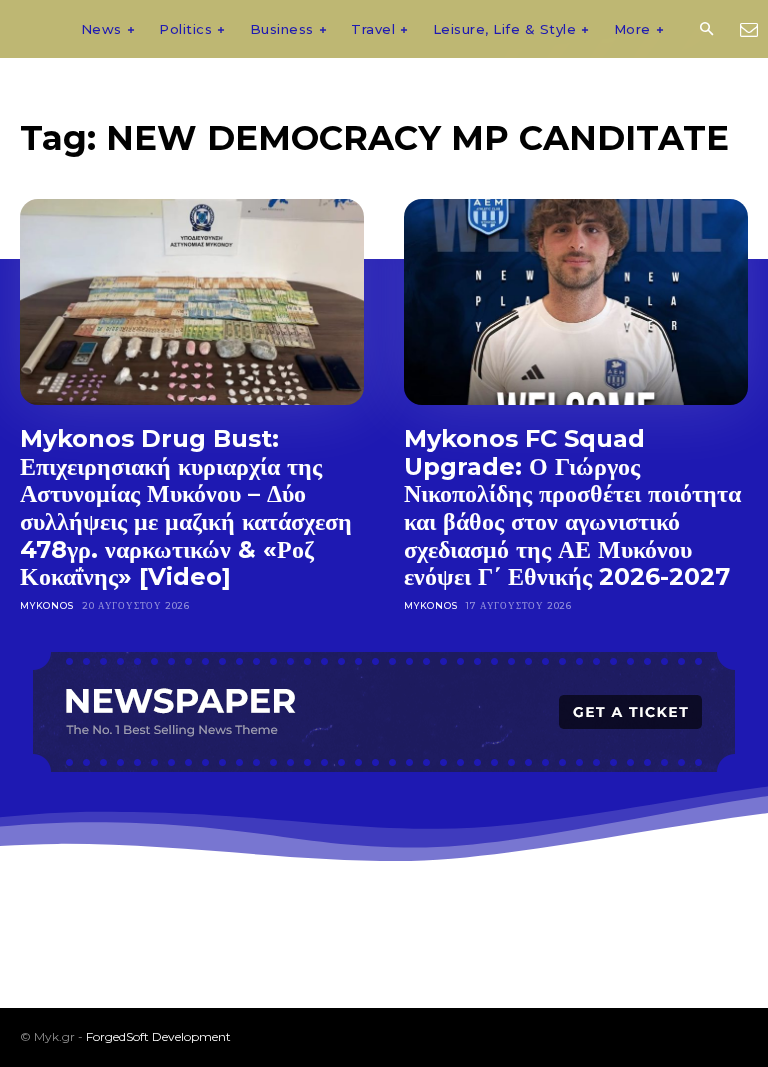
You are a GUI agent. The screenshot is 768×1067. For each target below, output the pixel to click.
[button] (706, 30)
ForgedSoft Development (158, 1036)
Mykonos (47, 605)
